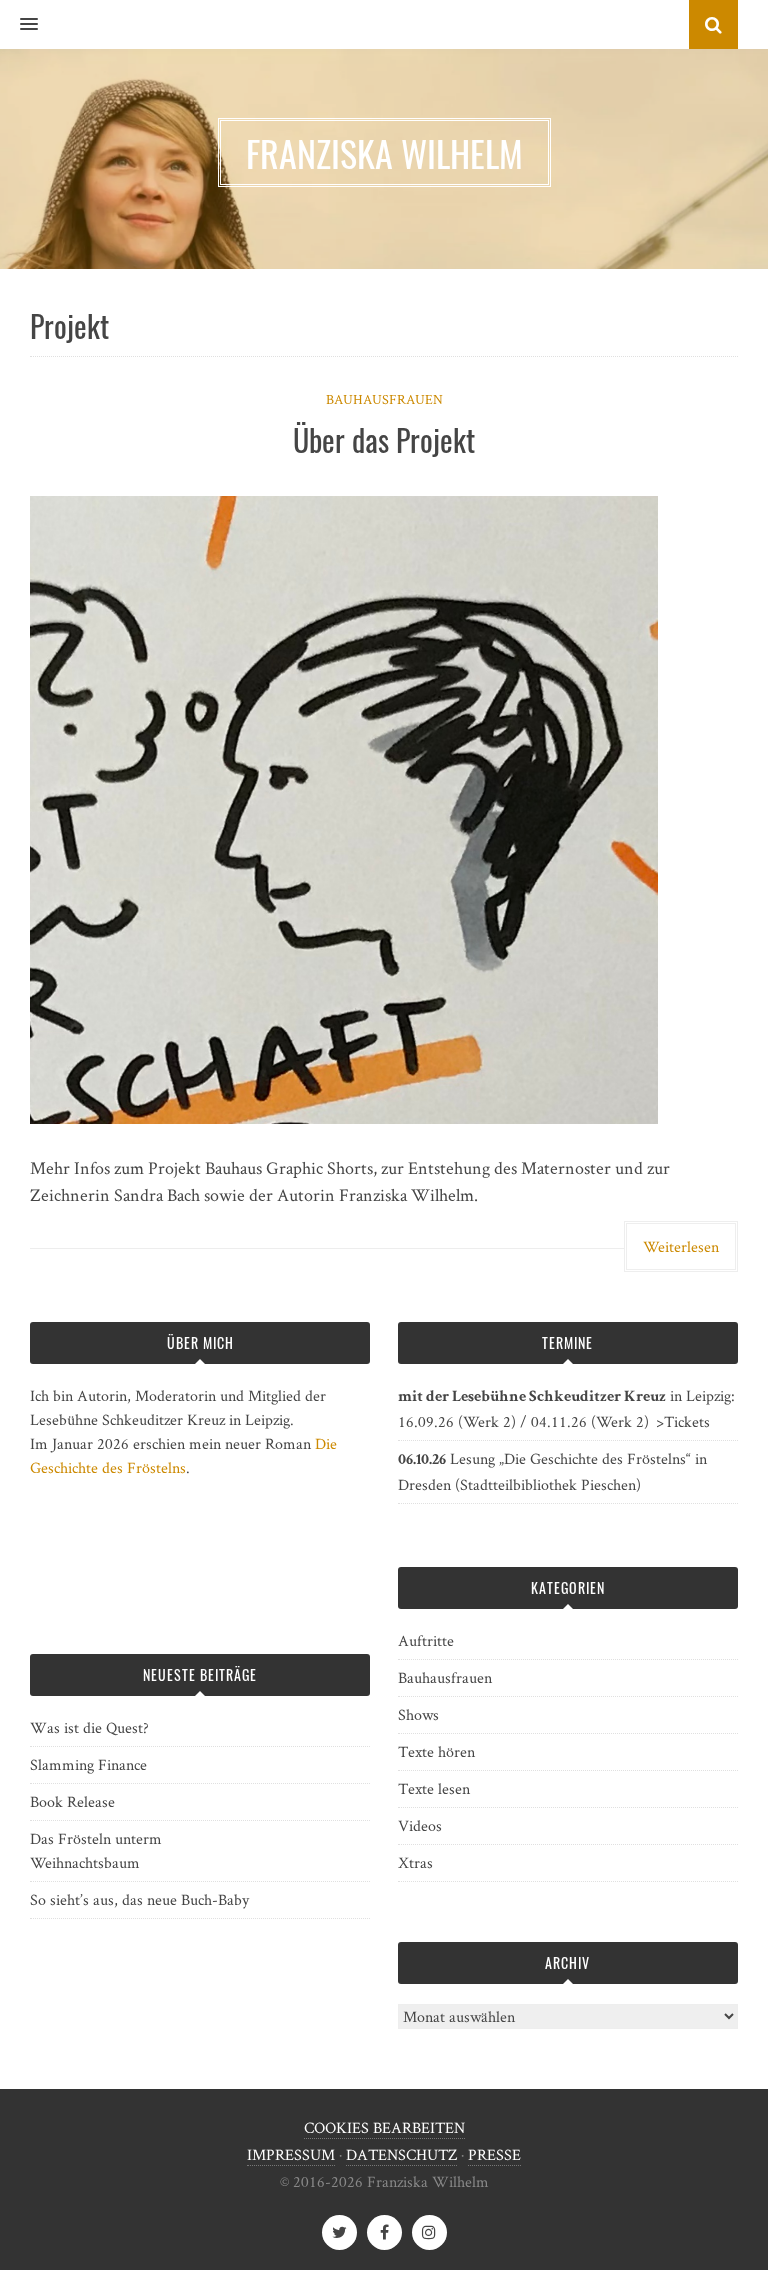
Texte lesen (434, 1788)
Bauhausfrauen (384, 399)
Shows (418, 1714)
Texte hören (436, 1751)
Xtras (415, 1862)
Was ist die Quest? (89, 1727)
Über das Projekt (384, 439)
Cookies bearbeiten (384, 2127)
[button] (19, 25)
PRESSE (494, 2154)
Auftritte (426, 1640)
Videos (420, 1825)
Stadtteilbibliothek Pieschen (548, 1484)
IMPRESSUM (291, 2154)
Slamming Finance (88, 1764)
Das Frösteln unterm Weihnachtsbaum (96, 1850)
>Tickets (683, 1421)
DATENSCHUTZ (401, 2154)
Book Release (72, 1801)
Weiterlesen (681, 1246)
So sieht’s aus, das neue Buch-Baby (139, 1899)
